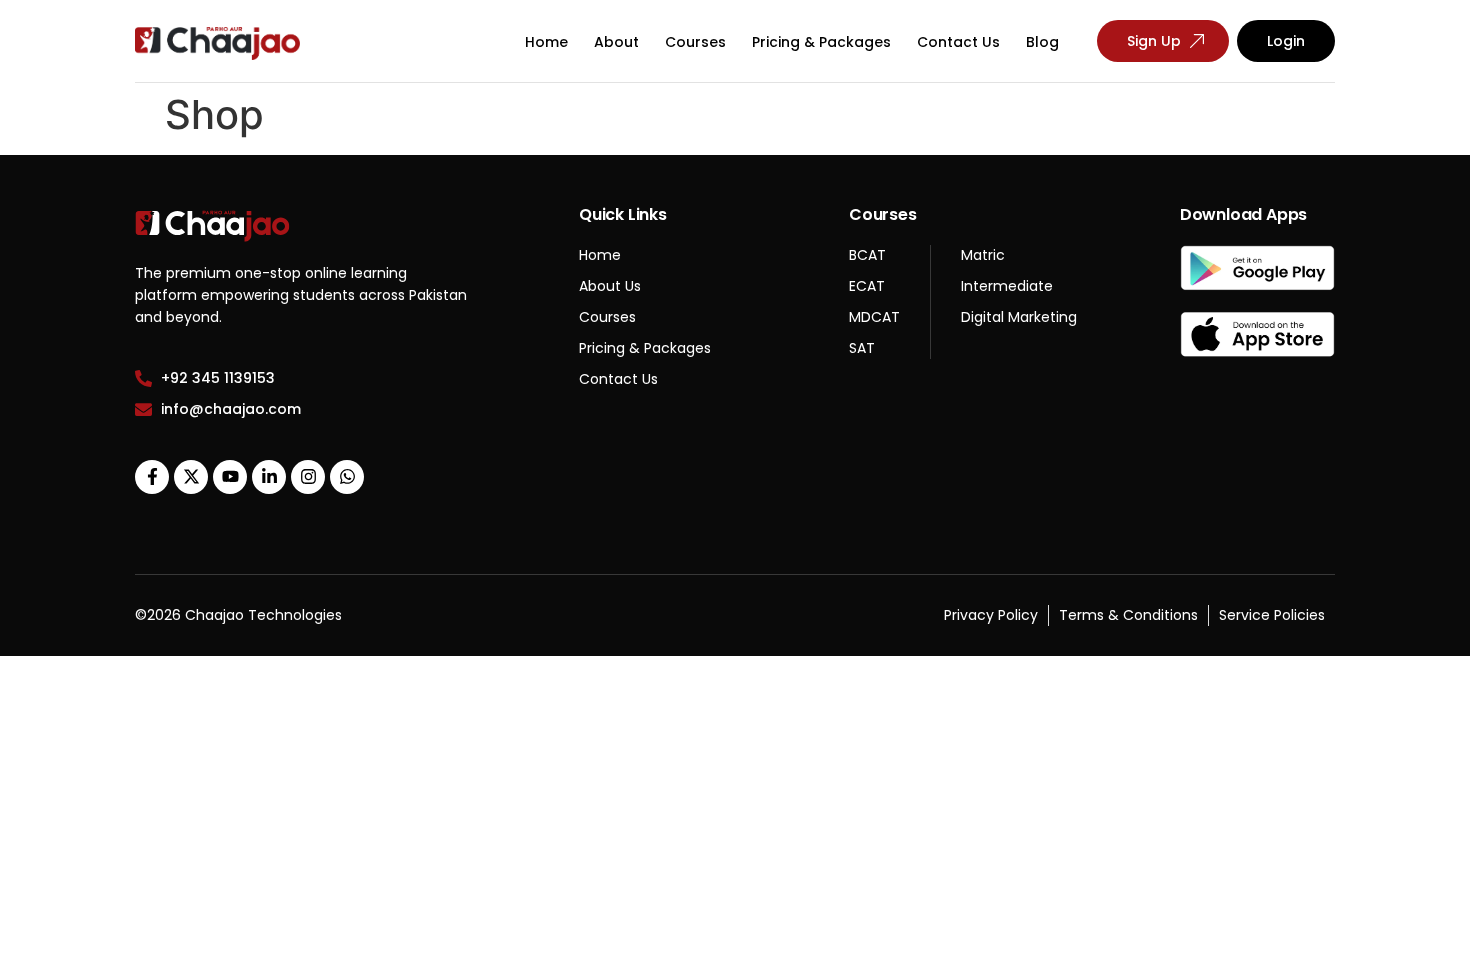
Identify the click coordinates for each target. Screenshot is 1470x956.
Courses (695, 42)
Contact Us (958, 42)
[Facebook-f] (152, 477)
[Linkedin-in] (269, 477)
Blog (1042, 42)
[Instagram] (308, 477)
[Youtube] (230, 477)
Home (546, 42)
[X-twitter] (191, 477)
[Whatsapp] (347, 477)
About (616, 42)
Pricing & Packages (821, 42)
